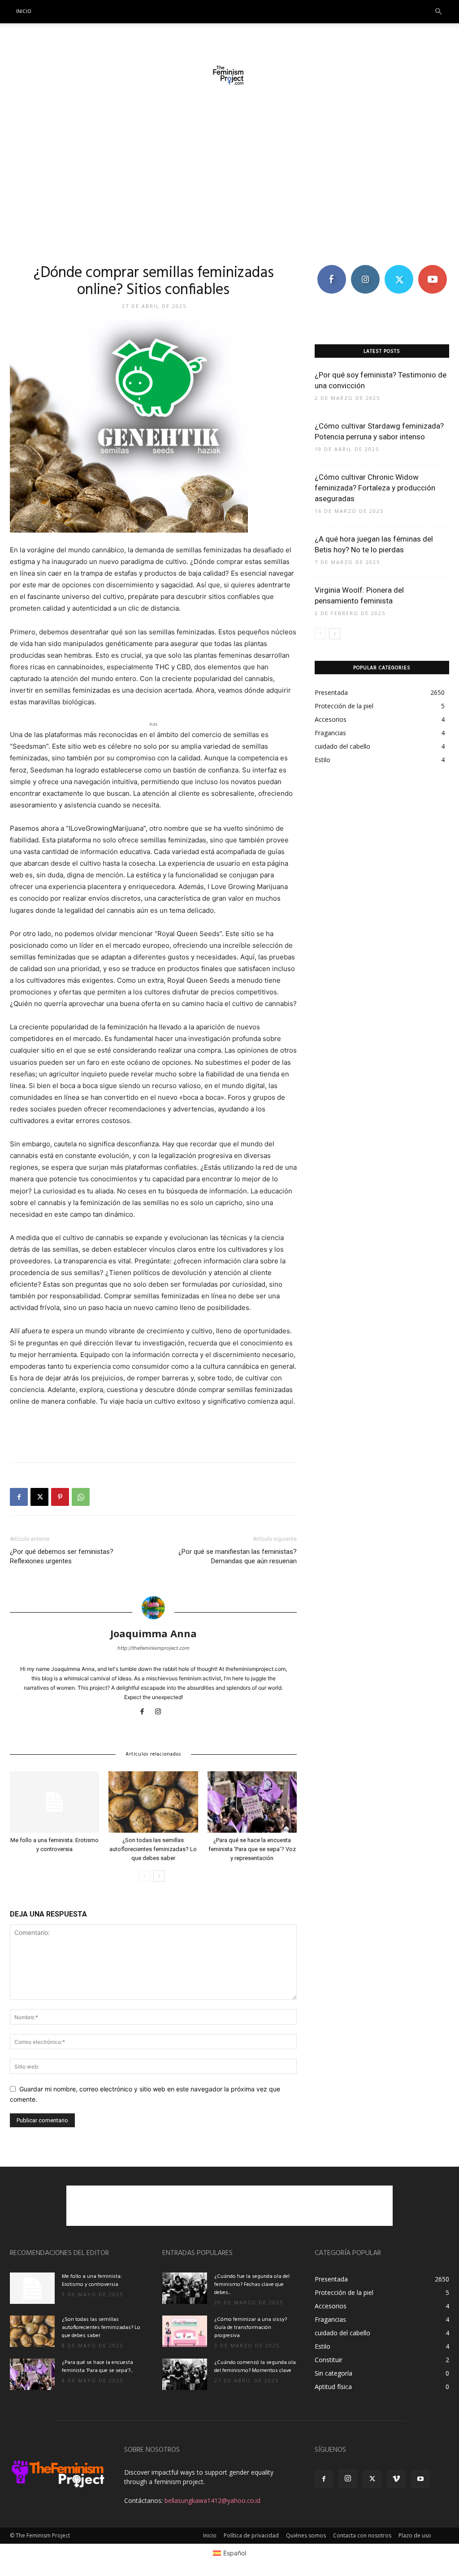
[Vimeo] (396, 2479)
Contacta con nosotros (362, 2535)
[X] (39, 1497)
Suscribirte (432, 268)
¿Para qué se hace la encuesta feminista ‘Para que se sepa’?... (97, 2367)
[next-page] (159, 1876)
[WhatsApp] (81, 1497)
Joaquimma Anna (154, 1633)
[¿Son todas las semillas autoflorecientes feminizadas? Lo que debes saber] (153, 1802)
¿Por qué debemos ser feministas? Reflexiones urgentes (62, 1556)
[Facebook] (19, 1497)
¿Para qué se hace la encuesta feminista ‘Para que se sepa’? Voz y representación (252, 1849)
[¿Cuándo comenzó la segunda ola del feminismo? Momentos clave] (185, 2374)
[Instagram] (162, 1712)
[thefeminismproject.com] (229, 75)
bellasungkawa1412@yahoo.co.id (212, 2500)
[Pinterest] (60, 1497)
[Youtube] (420, 2479)
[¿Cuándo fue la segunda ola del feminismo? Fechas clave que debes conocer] (185, 2288)
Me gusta (331, 268)
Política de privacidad (251, 2535)
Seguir (365, 268)
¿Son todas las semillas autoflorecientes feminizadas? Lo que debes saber (153, 1849)
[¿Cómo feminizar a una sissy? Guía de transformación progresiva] (185, 2331)
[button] (438, 12)
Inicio (24, 12)
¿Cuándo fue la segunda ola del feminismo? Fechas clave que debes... (252, 2285)
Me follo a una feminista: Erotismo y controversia (92, 2281)
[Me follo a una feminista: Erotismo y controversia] (54, 1802)
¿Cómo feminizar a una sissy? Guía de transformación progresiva (251, 2328)
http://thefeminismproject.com (154, 1648)
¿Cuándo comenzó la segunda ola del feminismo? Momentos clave (255, 2367)
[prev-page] (145, 1876)
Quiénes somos (306, 2535)
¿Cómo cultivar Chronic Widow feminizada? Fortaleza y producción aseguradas (375, 488)
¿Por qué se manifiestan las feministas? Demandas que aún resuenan (238, 1556)
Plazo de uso (415, 2535)
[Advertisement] (229, 178)
